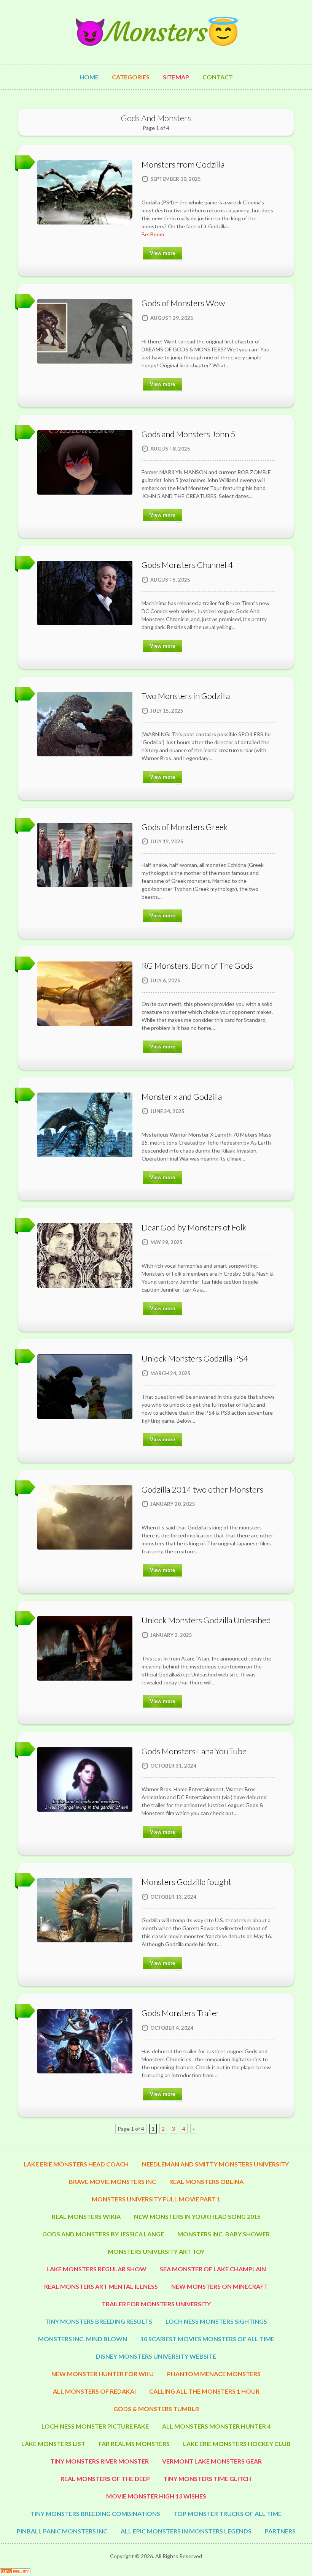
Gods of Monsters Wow (183, 303)
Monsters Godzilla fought (186, 1882)
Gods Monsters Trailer (181, 2013)
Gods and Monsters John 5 (189, 434)
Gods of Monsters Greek (185, 827)
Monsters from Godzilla (183, 164)
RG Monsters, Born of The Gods (197, 965)
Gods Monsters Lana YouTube (194, 1751)
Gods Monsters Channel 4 (187, 565)
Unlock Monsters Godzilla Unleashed (206, 1620)
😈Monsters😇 (156, 32)
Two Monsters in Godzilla (186, 696)
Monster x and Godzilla (182, 1097)
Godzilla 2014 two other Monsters (202, 1489)
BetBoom (153, 234)
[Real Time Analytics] (15, 2572)
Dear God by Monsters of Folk (194, 1227)
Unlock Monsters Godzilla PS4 (195, 1358)
